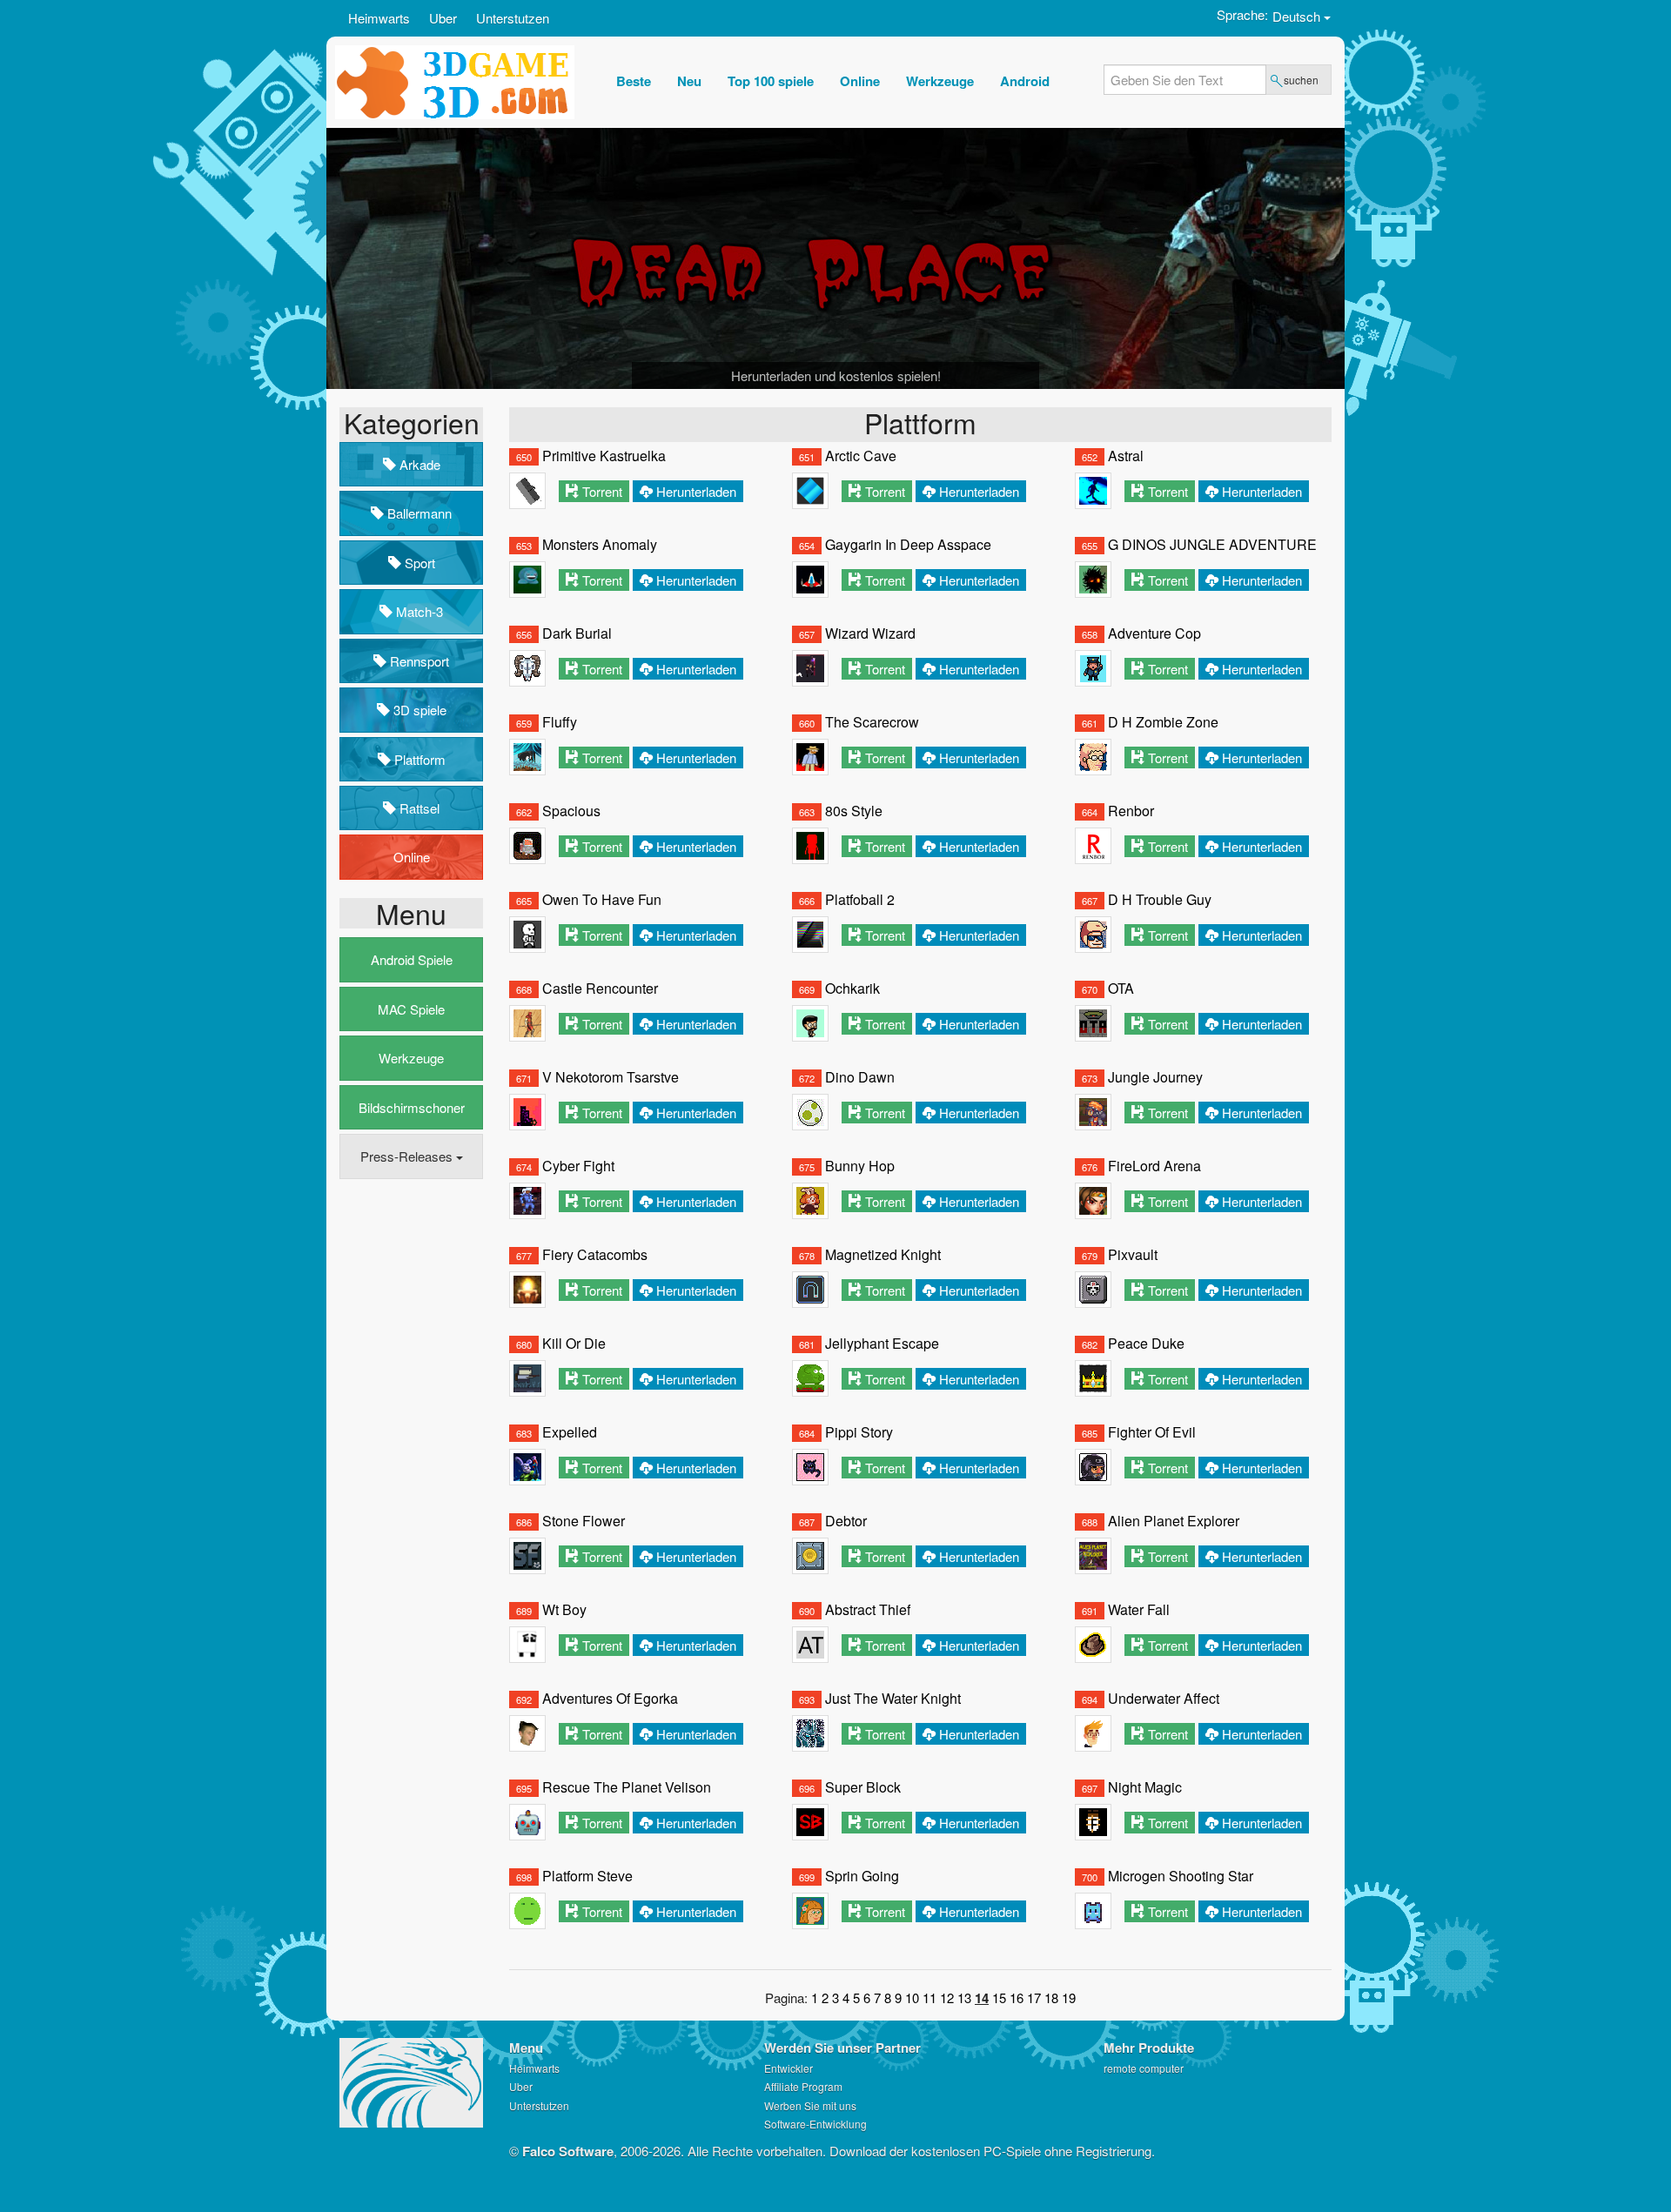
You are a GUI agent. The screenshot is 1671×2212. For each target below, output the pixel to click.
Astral (1126, 456)
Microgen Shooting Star (1181, 1876)
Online (412, 857)
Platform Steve (587, 1876)
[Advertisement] (409, 1458)
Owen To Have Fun (602, 899)
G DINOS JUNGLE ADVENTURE (1212, 544)
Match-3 (418, 611)
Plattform (418, 759)
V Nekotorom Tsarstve (611, 1077)
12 (947, 1998)
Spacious (571, 811)
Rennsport (418, 661)
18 (1051, 1998)
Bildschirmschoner (412, 1107)
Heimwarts (379, 18)
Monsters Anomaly (600, 544)
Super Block (863, 1787)
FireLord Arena (1154, 1166)
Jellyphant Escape (882, 1343)
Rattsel (418, 808)
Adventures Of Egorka (610, 1698)
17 (1034, 1998)
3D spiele (418, 710)
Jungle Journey (1155, 1077)
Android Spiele (412, 959)
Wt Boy (564, 1609)
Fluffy (560, 722)
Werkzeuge (411, 1058)
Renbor (1131, 811)
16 (1017, 1998)
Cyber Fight (578, 1166)
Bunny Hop (860, 1166)
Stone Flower (584, 1521)
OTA (1121, 988)
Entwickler (789, 2068)
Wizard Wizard (870, 633)
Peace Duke (1146, 1343)
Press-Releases (408, 1156)
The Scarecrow (872, 722)
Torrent (602, 491)
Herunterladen (696, 491)
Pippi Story (859, 1432)
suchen (1301, 80)
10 (912, 1998)
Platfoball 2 (860, 899)
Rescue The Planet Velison (627, 1787)
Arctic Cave (861, 456)
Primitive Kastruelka (604, 456)
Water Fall (1139, 1609)
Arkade (418, 464)
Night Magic (1145, 1787)
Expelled (570, 1432)
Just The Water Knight (893, 1698)
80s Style (854, 811)
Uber (443, 18)
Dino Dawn (860, 1077)
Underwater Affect (1164, 1698)
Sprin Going (862, 1876)
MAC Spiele (411, 1009)
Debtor (846, 1521)
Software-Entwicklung (815, 2124)
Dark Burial (577, 633)
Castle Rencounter (600, 988)
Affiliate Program (803, 2086)
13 (964, 1998)
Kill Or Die (574, 1343)
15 (999, 1998)
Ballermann (418, 513)
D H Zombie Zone (1163, 722)
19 (1069, 1998)
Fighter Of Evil (1152, 1432)
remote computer (1144, 2068)
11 (929, 1998)
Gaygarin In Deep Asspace (908, 544)
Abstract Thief (868, 1609)
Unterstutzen (513, 18)
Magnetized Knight (883, 1254)
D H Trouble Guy (1160, 899)
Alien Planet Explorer (1174, 1521)
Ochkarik (852, 988)
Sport (418, 563)
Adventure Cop (1154, 633)
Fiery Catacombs (595, 1254)
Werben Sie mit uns (810, 2105)
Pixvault (1133, 1254)
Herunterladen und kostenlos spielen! (836, 375)
